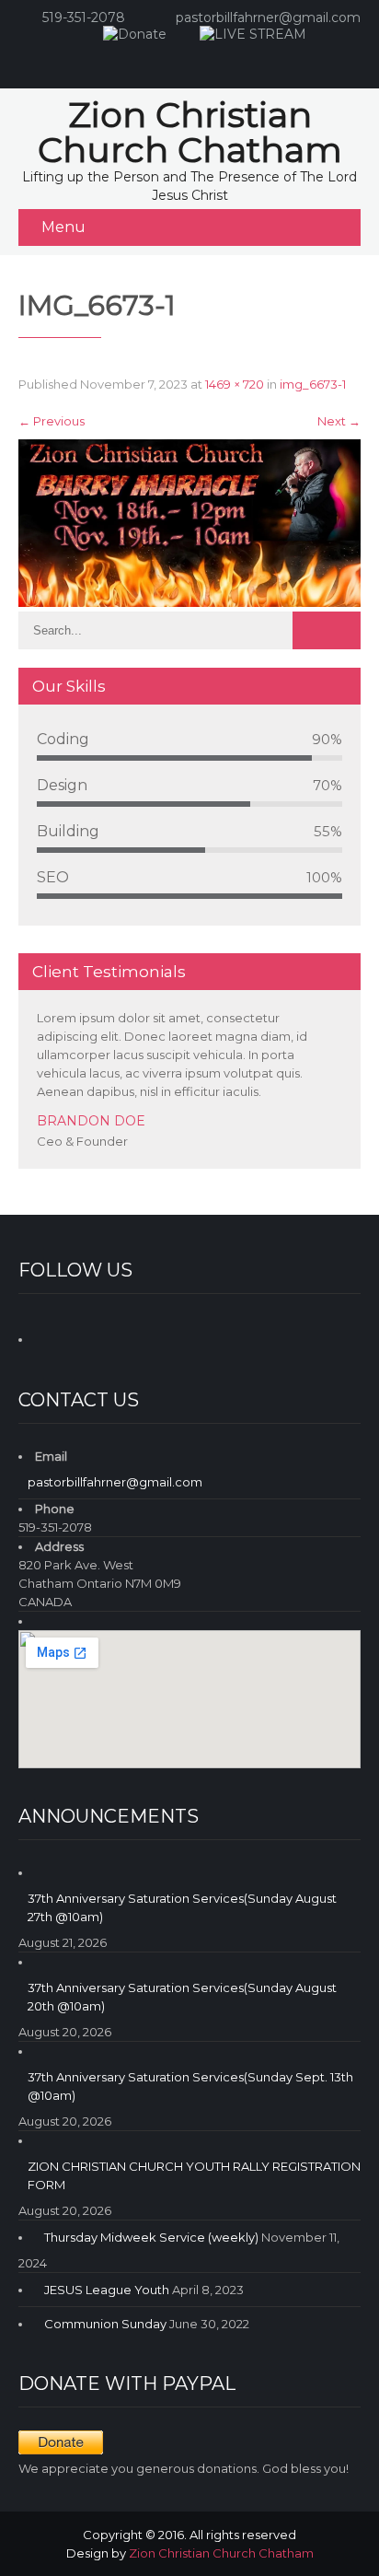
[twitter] (243, 61)
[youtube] (206, 61)
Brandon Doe (91, 1121)
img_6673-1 (313, 384)
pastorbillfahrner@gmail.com (268, 17)
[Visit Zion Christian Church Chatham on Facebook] (49, 1336)
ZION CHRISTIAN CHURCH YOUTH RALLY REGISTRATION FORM (194, 2175)
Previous (52, 421)
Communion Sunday (105, 2324)
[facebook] (169, 61)
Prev (323, 1165)
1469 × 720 (235, 384)
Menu (63, 227)
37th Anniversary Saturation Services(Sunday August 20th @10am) (182, 1997)
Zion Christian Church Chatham (221, 2553)
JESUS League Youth (107, 2290)
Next (339, 421)
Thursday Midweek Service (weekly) (151, 2237)
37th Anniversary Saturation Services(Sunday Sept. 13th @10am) (190, 2086)
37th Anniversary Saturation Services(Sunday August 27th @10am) (182, 1907)
